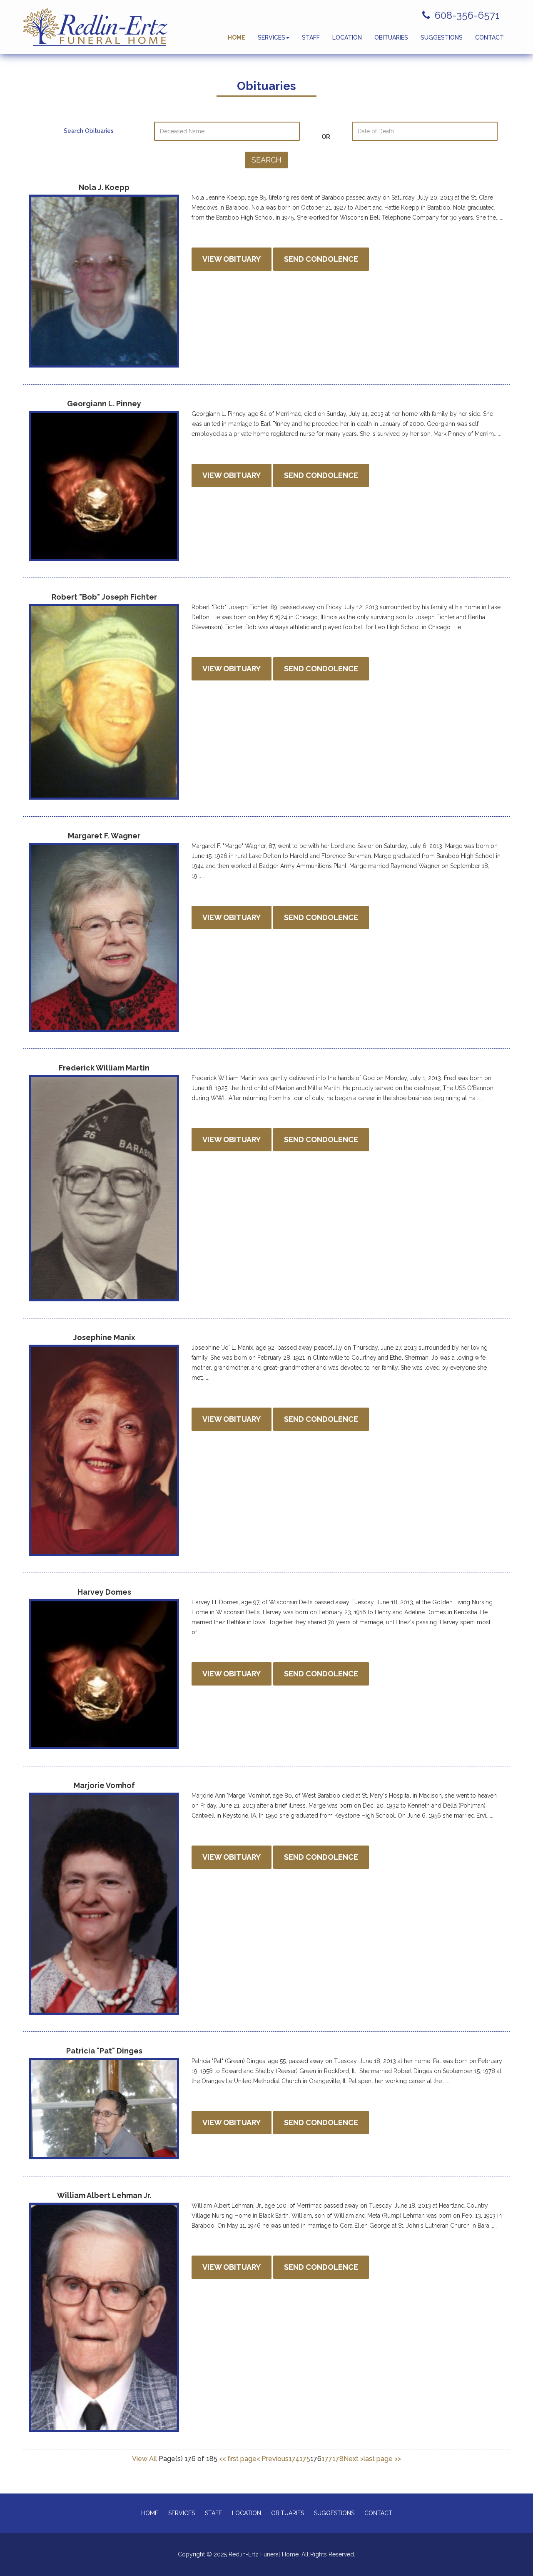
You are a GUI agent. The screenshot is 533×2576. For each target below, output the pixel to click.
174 (294, 2459)
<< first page (238, 2459)
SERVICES (271, 38)
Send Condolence (321, 259)
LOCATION (347, 38)
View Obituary (232, 259)
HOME (237, 38)
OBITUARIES (391, 38)
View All (145, 2459)
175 (305, 2459)
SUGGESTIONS (442, 38)
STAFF (311, 38)
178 (338, 2459)
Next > (354, 2459)
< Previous (273, 2459)
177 (327, 2459)
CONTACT (489, 38)
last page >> (382, 2459)
